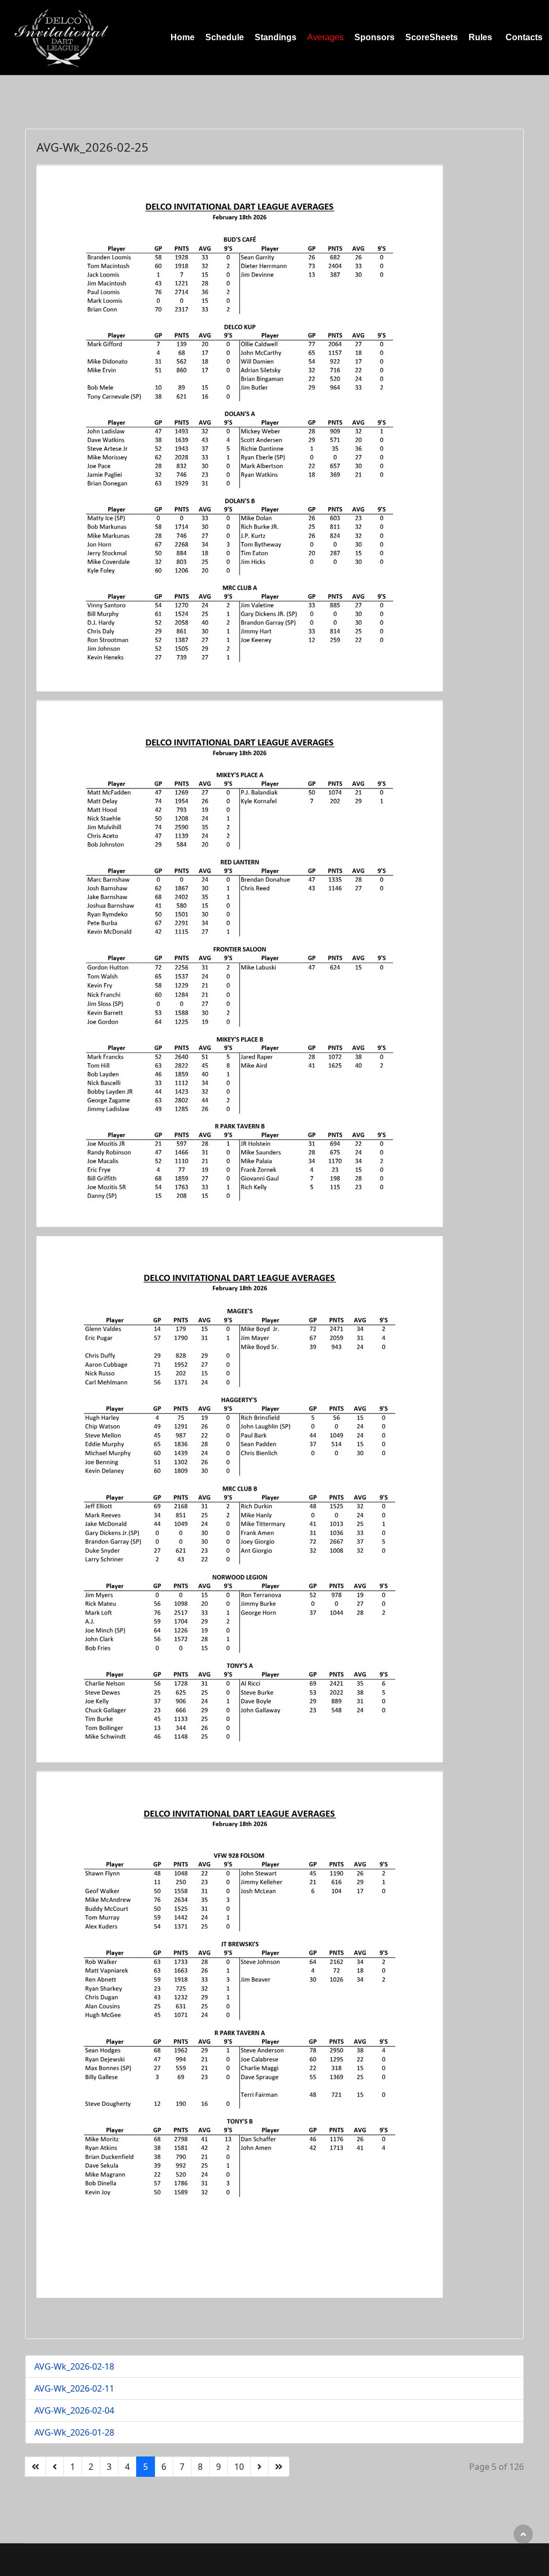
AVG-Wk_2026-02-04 (74, 2410)
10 (239, 2467)
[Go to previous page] (55, 2467)
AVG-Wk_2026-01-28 (74, 2432)
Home (183, 37)
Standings (276, 37)
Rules (480, 37)
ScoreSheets (432, 37)
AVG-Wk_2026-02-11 (74, 2388)
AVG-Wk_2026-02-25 (92, 147)
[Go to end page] (279, 2467)
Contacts (524, 37)
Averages (325, 37)
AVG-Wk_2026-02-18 (74, 2366)
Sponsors (374, 37)
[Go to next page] (259, 2467)
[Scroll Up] (523, 2534)
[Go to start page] (35, 2467)
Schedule (225, 37)
